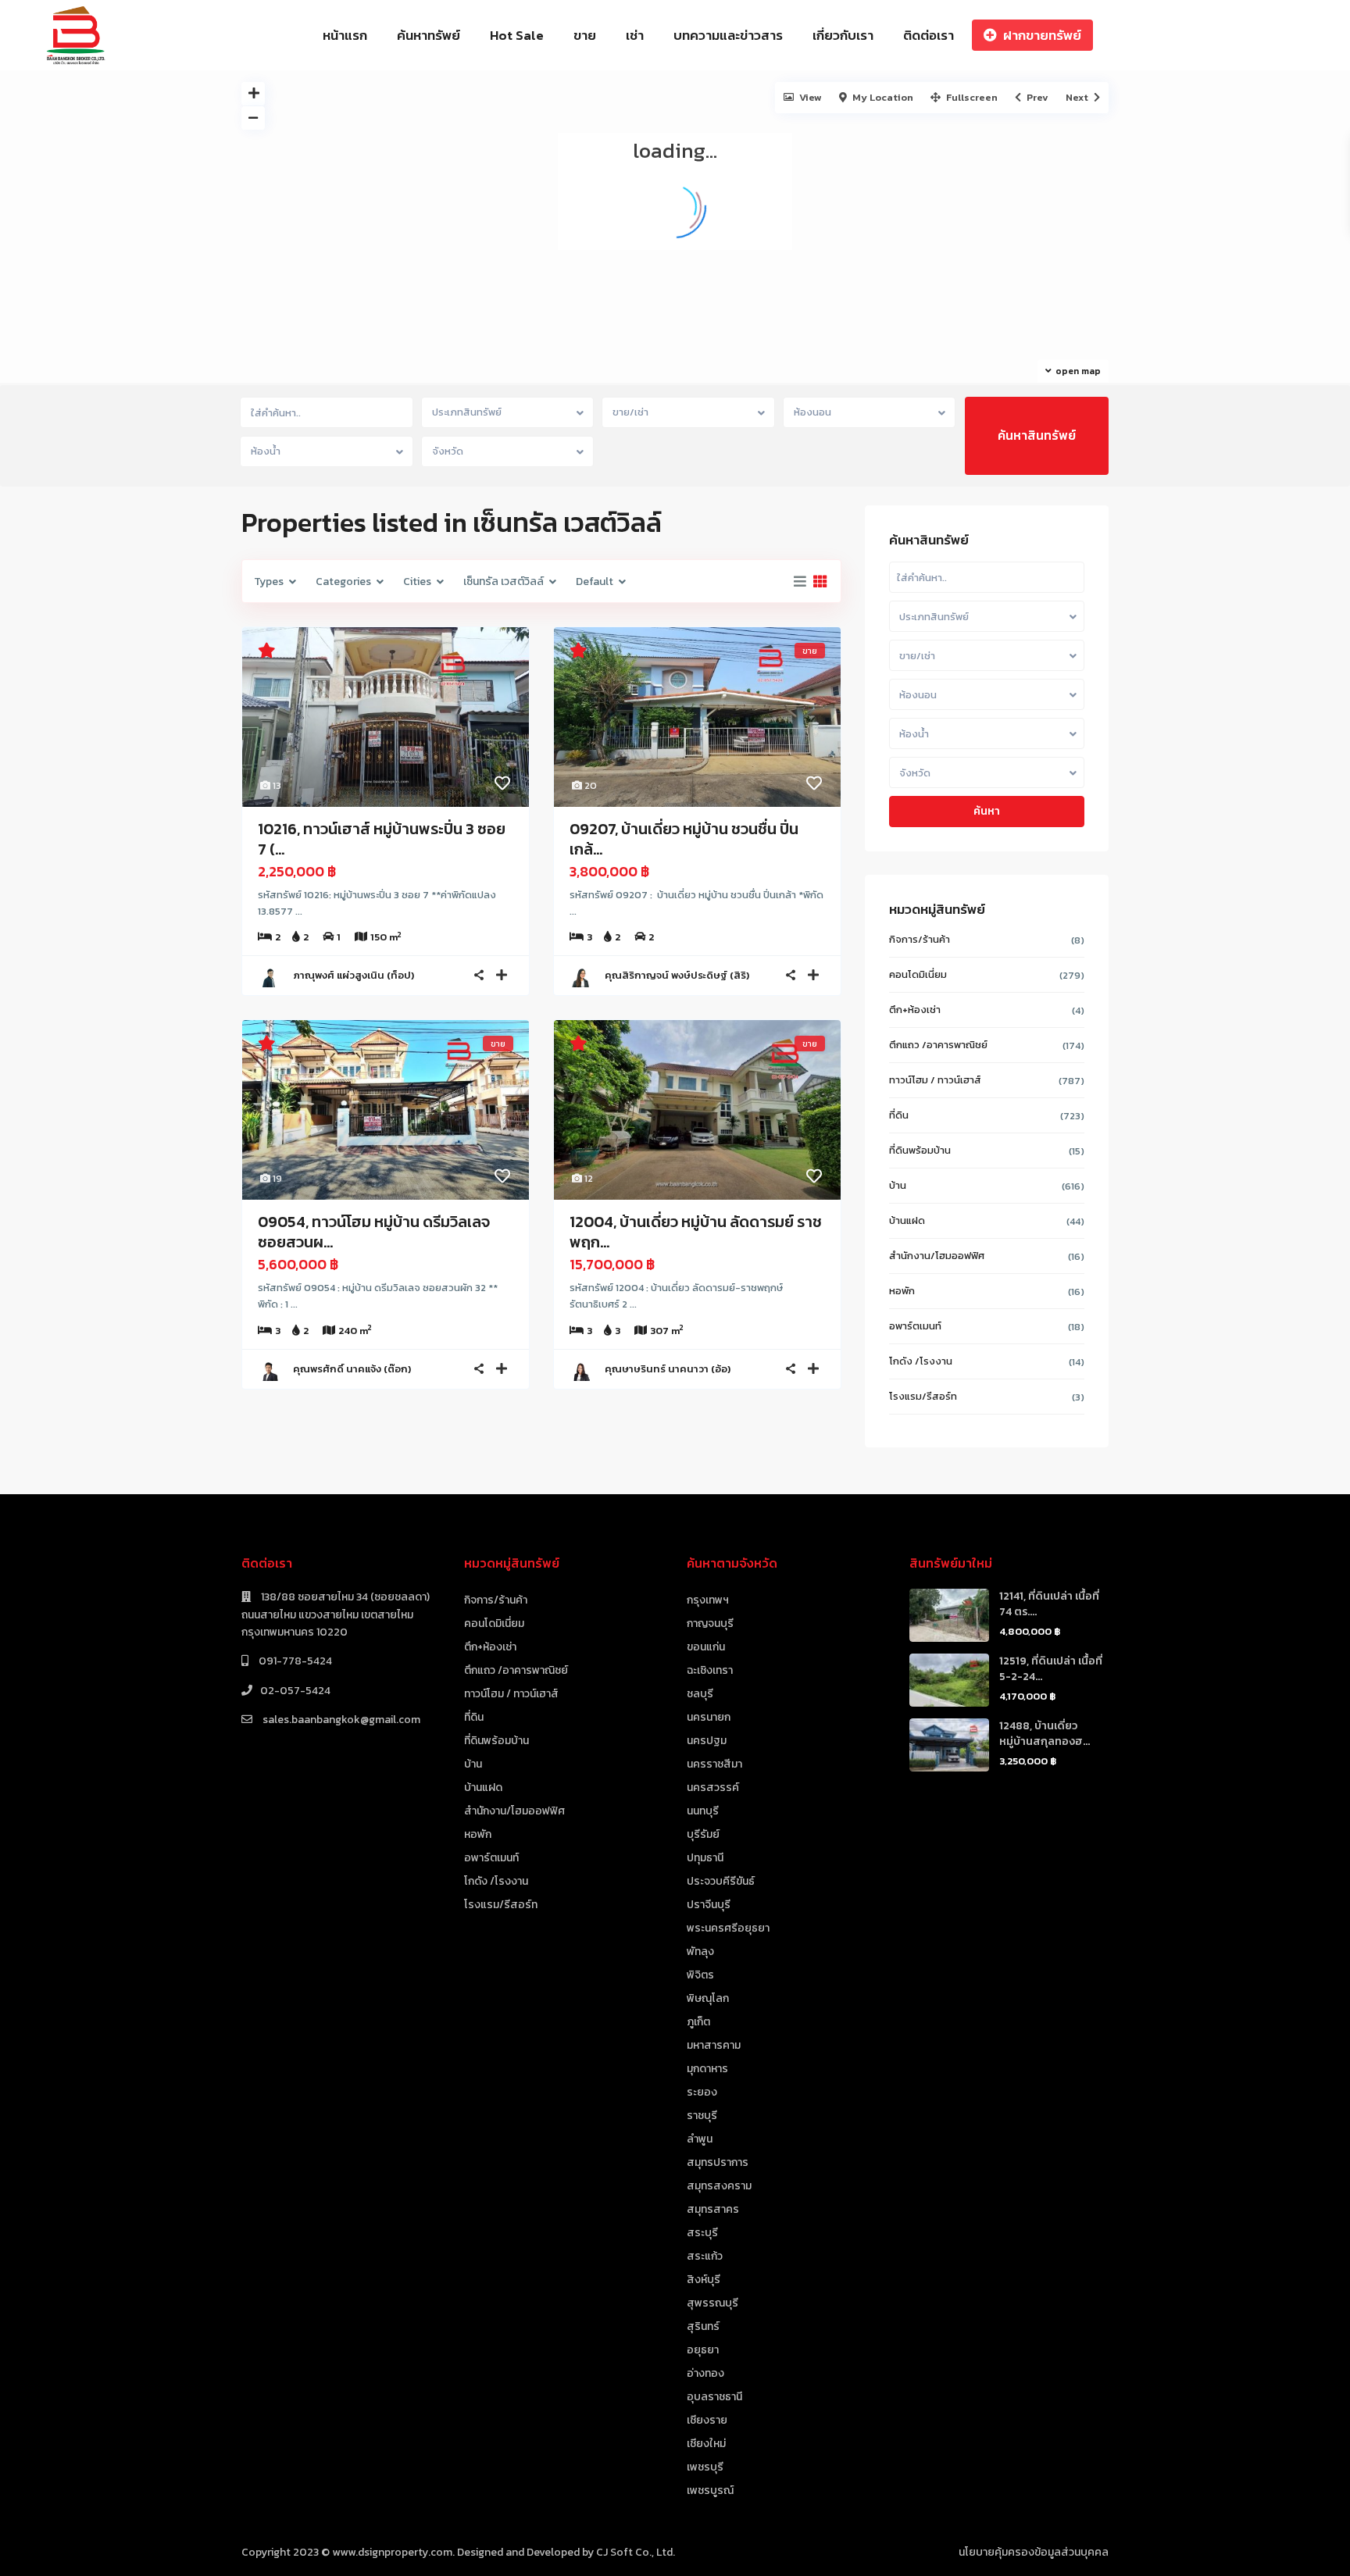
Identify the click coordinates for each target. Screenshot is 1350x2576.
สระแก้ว (705, 2256)
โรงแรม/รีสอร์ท (923, 1396)
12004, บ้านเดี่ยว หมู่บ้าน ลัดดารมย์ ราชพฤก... (696, 1232)
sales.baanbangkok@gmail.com (340, 1720)
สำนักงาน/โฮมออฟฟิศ (937, 1256)
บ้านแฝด (907, 1220)
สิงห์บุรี (704, 2280)
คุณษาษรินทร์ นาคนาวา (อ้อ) (668, 1369)
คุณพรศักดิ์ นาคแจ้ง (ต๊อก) (352, 1369)
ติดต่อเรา (929, 35)
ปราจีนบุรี (709, 1905)
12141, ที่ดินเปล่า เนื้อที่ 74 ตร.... (1049, 1604)
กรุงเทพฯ (708, 1600)
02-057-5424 (295, 1691)
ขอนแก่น (706, 1647)
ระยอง (702, 2092)
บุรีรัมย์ (703, 1834)
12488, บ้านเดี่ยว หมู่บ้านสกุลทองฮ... (1045, 1734)
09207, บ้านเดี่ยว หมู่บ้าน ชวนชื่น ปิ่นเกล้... (684, 839)
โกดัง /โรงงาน (921, 1361)
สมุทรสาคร (713, 2209)
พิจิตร (700, 1975)
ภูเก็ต (698, 2022)
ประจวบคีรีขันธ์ (721, 1881)
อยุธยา (703, 2350)
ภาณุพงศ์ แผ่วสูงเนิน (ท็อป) (354, 975)
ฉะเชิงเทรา (710, 1670)
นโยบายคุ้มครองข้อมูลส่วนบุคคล (1034, 2552)
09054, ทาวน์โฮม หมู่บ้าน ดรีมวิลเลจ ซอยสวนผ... (374, 1232)
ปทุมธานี (705, 1858)
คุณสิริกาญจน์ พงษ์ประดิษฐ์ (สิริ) (677, 975)
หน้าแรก (345, 35)
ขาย (585, 35)
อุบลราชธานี (714, 2397)
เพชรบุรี (705, 2467)
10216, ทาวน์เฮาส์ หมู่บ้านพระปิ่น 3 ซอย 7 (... (382, 839)
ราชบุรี (702, 2116)
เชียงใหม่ (706, 2444)
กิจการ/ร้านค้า (920, 939)
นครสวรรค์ (713, 1788)
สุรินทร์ (703, 2326)
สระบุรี (702, 2233)
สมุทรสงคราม (719, 2186)
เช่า (635, 35)
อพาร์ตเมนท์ (915, 1326)
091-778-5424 (294, 1661)
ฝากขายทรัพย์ (1042, 35)
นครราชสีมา (714, 1764)
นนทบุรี (703, 1811)
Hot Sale (517, 35)
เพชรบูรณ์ (710, 2490)
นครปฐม (707, 1741)
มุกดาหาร (707, 2069)
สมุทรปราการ (718, 2162)
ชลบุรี (700, 1694)
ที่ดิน (899, 1115)
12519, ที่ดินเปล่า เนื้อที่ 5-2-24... (1051, 1669)
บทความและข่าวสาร (728, 35)
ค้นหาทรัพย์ (429, 35)
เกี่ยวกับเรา (843, 35)
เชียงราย (707, 2420)
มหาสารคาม (714, 2045)
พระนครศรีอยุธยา (728, 1928)
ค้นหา (987, 811)
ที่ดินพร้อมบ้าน (920, 1150)
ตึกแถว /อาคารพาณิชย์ (938, 1045)
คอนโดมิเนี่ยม (918, 974)
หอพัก (902, 1291)
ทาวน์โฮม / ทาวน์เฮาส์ (935, 1080)
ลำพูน (700, 2139)
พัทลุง (700, 1952)
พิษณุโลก (708, 1998)
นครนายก (709, 1717)
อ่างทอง (705, 2373)
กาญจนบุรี (710, 1623)
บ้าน (898, 1185)
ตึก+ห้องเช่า (915, 1010)
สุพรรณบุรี (712, 2303)
